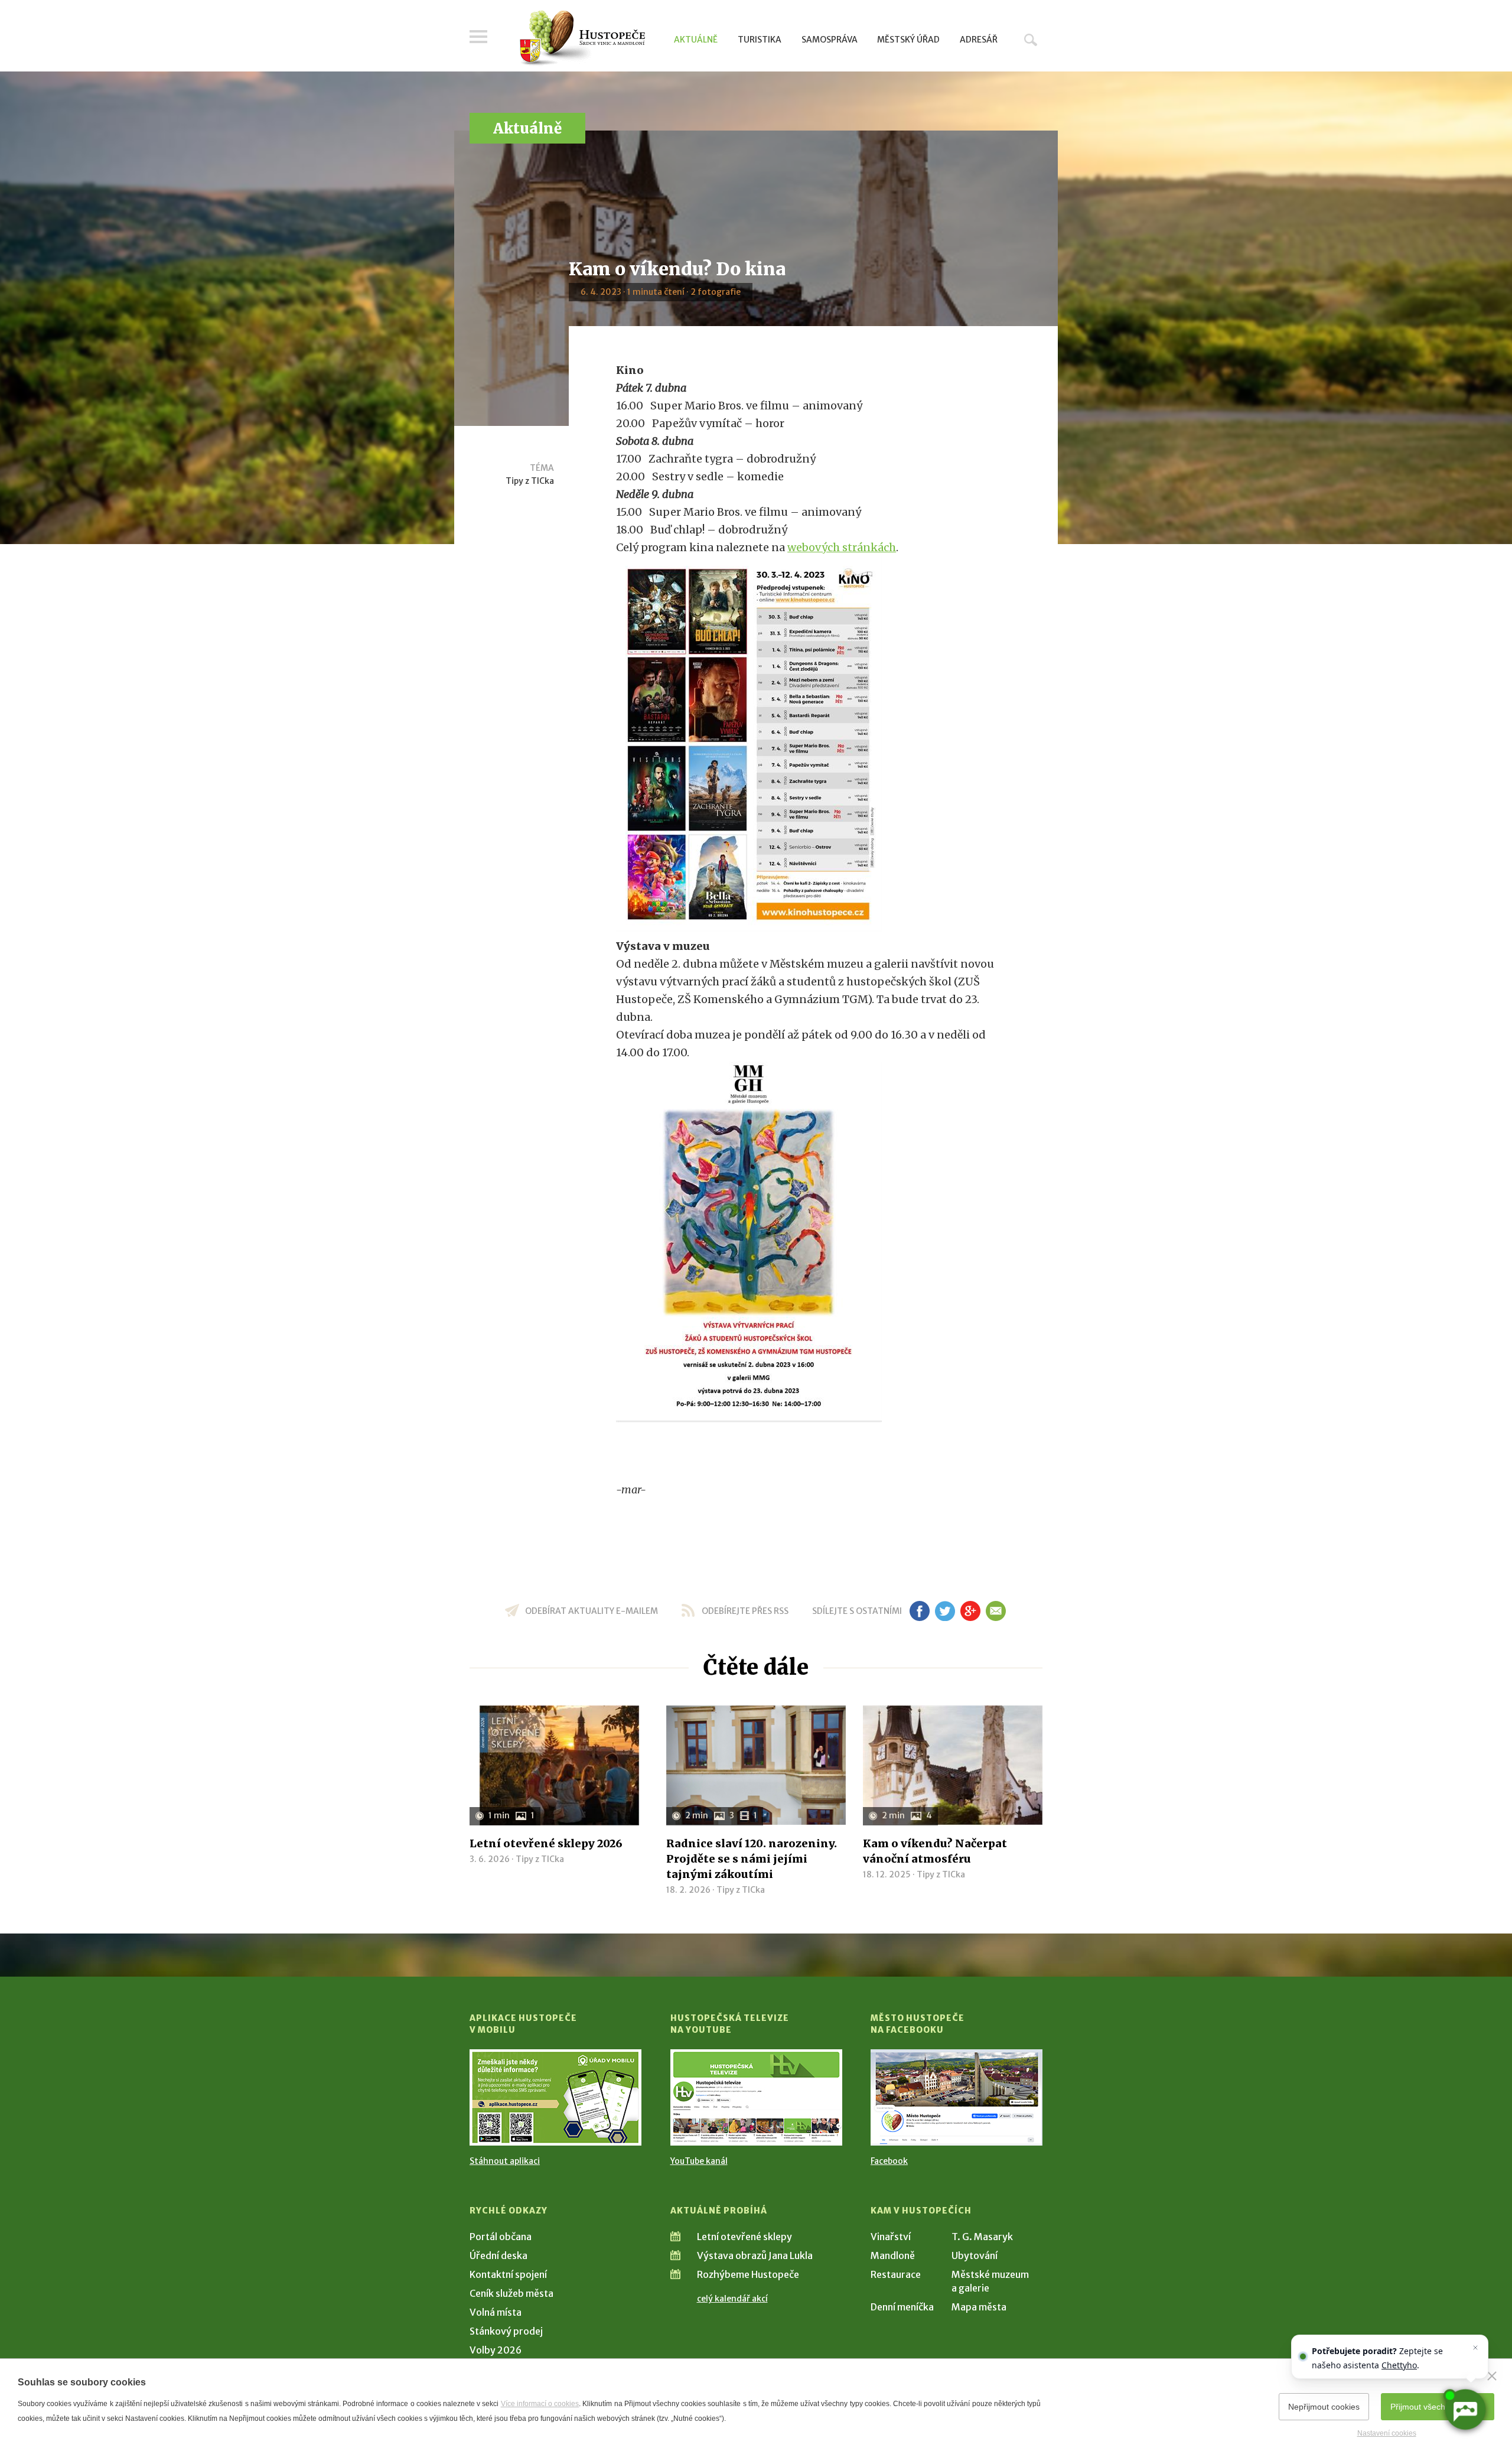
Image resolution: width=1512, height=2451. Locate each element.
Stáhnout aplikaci (505, 2161)
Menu (478, 37)
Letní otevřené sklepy (744, 2237)
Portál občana (501, 2237)
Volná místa (496, 2312)
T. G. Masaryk (982, 2237)
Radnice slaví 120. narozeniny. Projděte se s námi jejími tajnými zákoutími (752, 1859)
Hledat (1031, 40)
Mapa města (979, 2307)
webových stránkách (842, 547)
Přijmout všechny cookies (1438, 2407)
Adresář (979, 40)
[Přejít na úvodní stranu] (582, 38)
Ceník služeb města (511, 2293)
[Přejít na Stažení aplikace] (555, 2097)
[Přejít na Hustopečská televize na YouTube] (756, 2097)
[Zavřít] (1492, 2376)
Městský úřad (908, 40)
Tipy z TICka (530, 481)
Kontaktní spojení (508, 2274)
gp (970, 1611)
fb (920, 1611)
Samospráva (830, 40)
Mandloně (893, 2255)
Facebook (889, 2161)
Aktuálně (696, 40)
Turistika (760, 40)
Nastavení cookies (1387, 2433)
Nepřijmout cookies (1324, 2407)
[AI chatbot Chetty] (1465, 2410)
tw (945, 1611)
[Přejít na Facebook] (957, 2097)
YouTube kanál (699, 2161)
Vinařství (891, 2237)
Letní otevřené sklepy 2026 (546, 1843)
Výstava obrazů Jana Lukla (755, 2255)
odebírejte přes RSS (745, 1611)
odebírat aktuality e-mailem (592, 1611)
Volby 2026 (496, 2350)
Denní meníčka (902, 2307)
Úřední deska (498, 2255)
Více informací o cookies (540, 2404)
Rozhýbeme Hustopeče (748, 2274)
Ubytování (975, 2255)
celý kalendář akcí (732, 2299)
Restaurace (896, 2274)
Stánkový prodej (506, 2331)
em (995, 1611)
